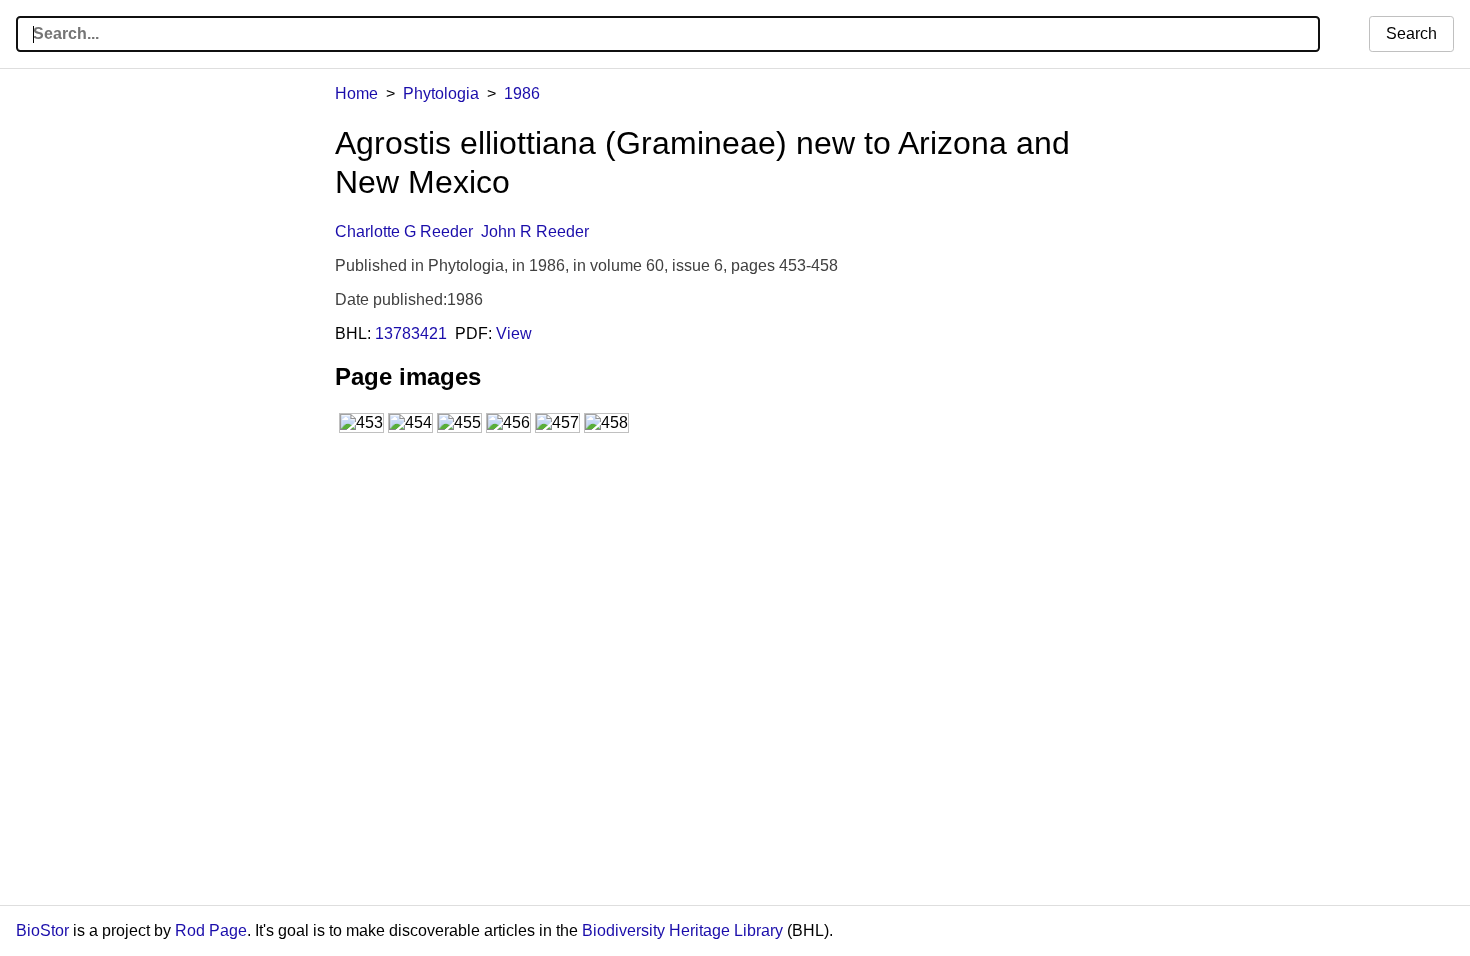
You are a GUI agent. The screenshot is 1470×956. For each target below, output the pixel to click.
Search (1411, 33)
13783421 (411, 333)
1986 (522, 93)
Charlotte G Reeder (404, 231)
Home (356, 93)
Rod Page (211, 930)
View (514, 333)
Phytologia (441, 93)
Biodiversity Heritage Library (682, 930)
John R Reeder (535, 231)
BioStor (42, 930)
